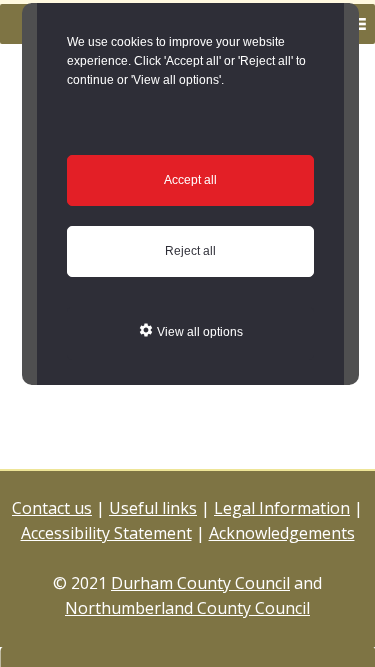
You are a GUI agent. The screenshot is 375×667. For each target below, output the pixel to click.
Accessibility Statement (106, 533)
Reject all (190, 251)
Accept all (190, 180)
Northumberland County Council (187, 608)
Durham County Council (200, 583)
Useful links (153, 508)
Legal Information (282, 508)
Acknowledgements (282, 533)
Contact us (52, 508)
